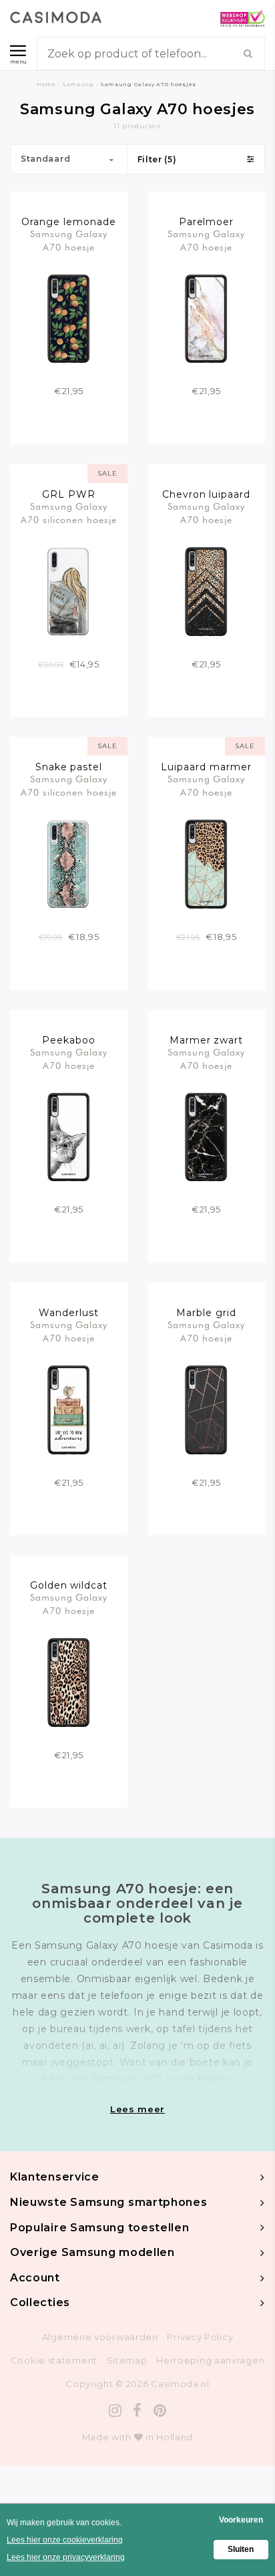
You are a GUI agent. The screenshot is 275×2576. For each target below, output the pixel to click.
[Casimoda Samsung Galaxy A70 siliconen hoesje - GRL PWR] (69, 591)
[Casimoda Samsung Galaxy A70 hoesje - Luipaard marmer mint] (207, 863)
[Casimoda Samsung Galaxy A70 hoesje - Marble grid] (207, 1409)
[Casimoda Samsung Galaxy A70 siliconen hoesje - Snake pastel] (69, 863)
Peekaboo (69, 1040)
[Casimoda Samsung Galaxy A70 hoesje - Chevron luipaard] (207, 591)
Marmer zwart (207, 1040)
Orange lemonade (69, 222)
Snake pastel (69, 767)
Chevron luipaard (207, 494)
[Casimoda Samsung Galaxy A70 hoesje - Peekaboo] (69, 1136)
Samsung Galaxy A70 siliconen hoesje (69, 513)
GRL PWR (69, 494)
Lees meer (137, 2109)
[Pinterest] (160, 2411)
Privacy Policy (200, 2337)
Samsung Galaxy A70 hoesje (69, 240)
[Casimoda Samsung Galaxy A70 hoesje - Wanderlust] (69, 1409)
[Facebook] (137, 2411)
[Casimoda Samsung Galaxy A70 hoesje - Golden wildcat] (69, 1681)
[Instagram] (115, 2411)
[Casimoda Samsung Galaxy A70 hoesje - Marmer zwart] (207, 1136)
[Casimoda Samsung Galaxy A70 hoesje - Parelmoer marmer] (207, 318)
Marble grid (206, 1313)
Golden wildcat (69, 1585)
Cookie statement (54, 2360)
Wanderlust (69, 1313)
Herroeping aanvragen (210, 2360)
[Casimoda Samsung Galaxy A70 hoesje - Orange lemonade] (69, 318)
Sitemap (127, 2360)
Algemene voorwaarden (100, 2337)
